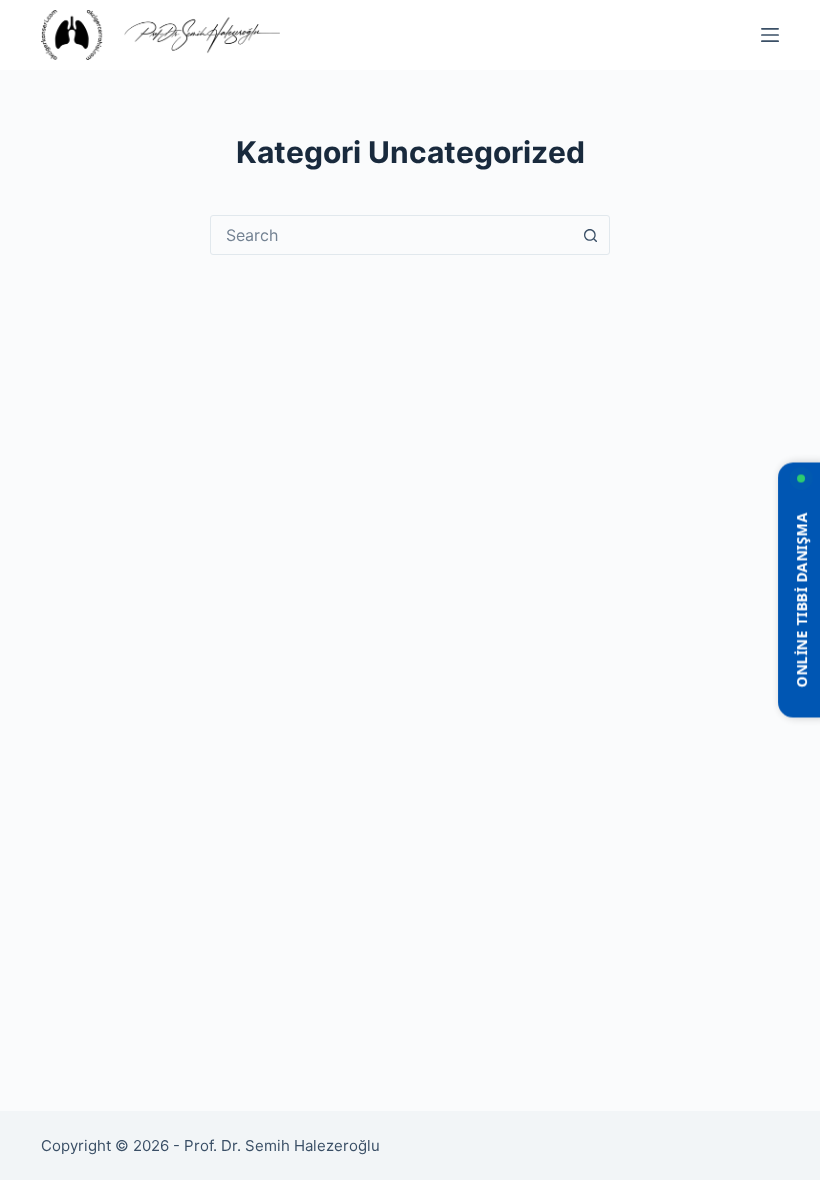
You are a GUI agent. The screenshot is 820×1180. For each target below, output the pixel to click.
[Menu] (770, 35)
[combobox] (391, 235)
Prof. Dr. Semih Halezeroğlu (282, 1145)
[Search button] (590, 235)
